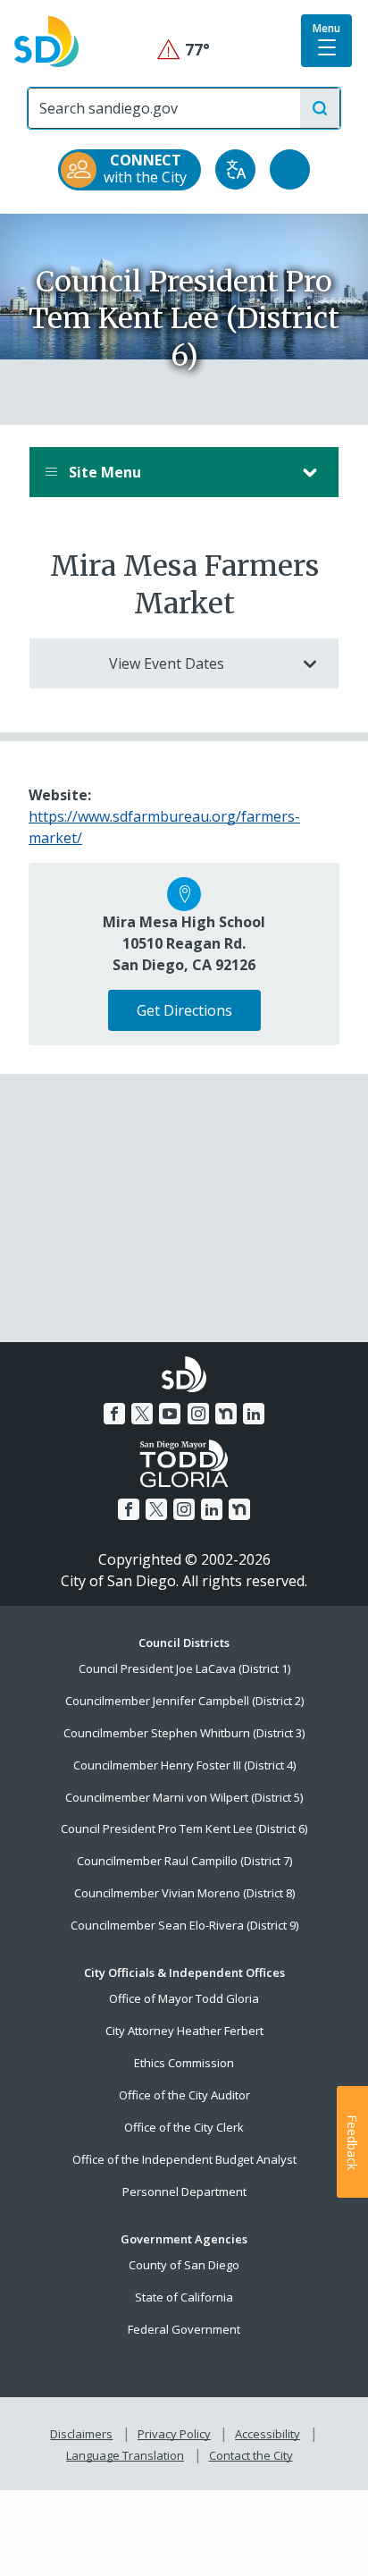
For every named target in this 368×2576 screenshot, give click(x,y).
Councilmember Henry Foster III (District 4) (184, 1765)
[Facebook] (114, 1414)
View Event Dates (167, 663)
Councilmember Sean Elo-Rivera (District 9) (184, 1925)
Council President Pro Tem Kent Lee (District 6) (184, 1829)
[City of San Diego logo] (46, 40)
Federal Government (184, 2329)
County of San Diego (184, 2265)
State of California (184, 2297)
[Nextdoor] (226, 1414)
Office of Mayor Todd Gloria (184, 1998)
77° (184, 50)
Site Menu (103, 472)
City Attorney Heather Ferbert (184, 2031)
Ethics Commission (184, 2063)
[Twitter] (142, 1414)
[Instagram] (198, 1414)
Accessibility (268, 2434)
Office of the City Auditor (184, 2095)
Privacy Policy (174, 2434)
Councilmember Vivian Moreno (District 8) (184, 1893)
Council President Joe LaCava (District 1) (184, 1668)
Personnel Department (184, 2192)
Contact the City (251, 2455)
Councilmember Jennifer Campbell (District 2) (184, 1701)
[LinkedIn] (254, 1414)
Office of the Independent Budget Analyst (184, 2159)
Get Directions (184, 1010)
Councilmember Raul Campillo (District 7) (184, 1861)
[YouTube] (170, 1414)
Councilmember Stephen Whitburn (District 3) (184, 1733)
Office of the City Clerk (184, 2127)
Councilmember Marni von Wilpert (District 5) (184, 1797)
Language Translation (125, 2455)
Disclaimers (81, 2434)
